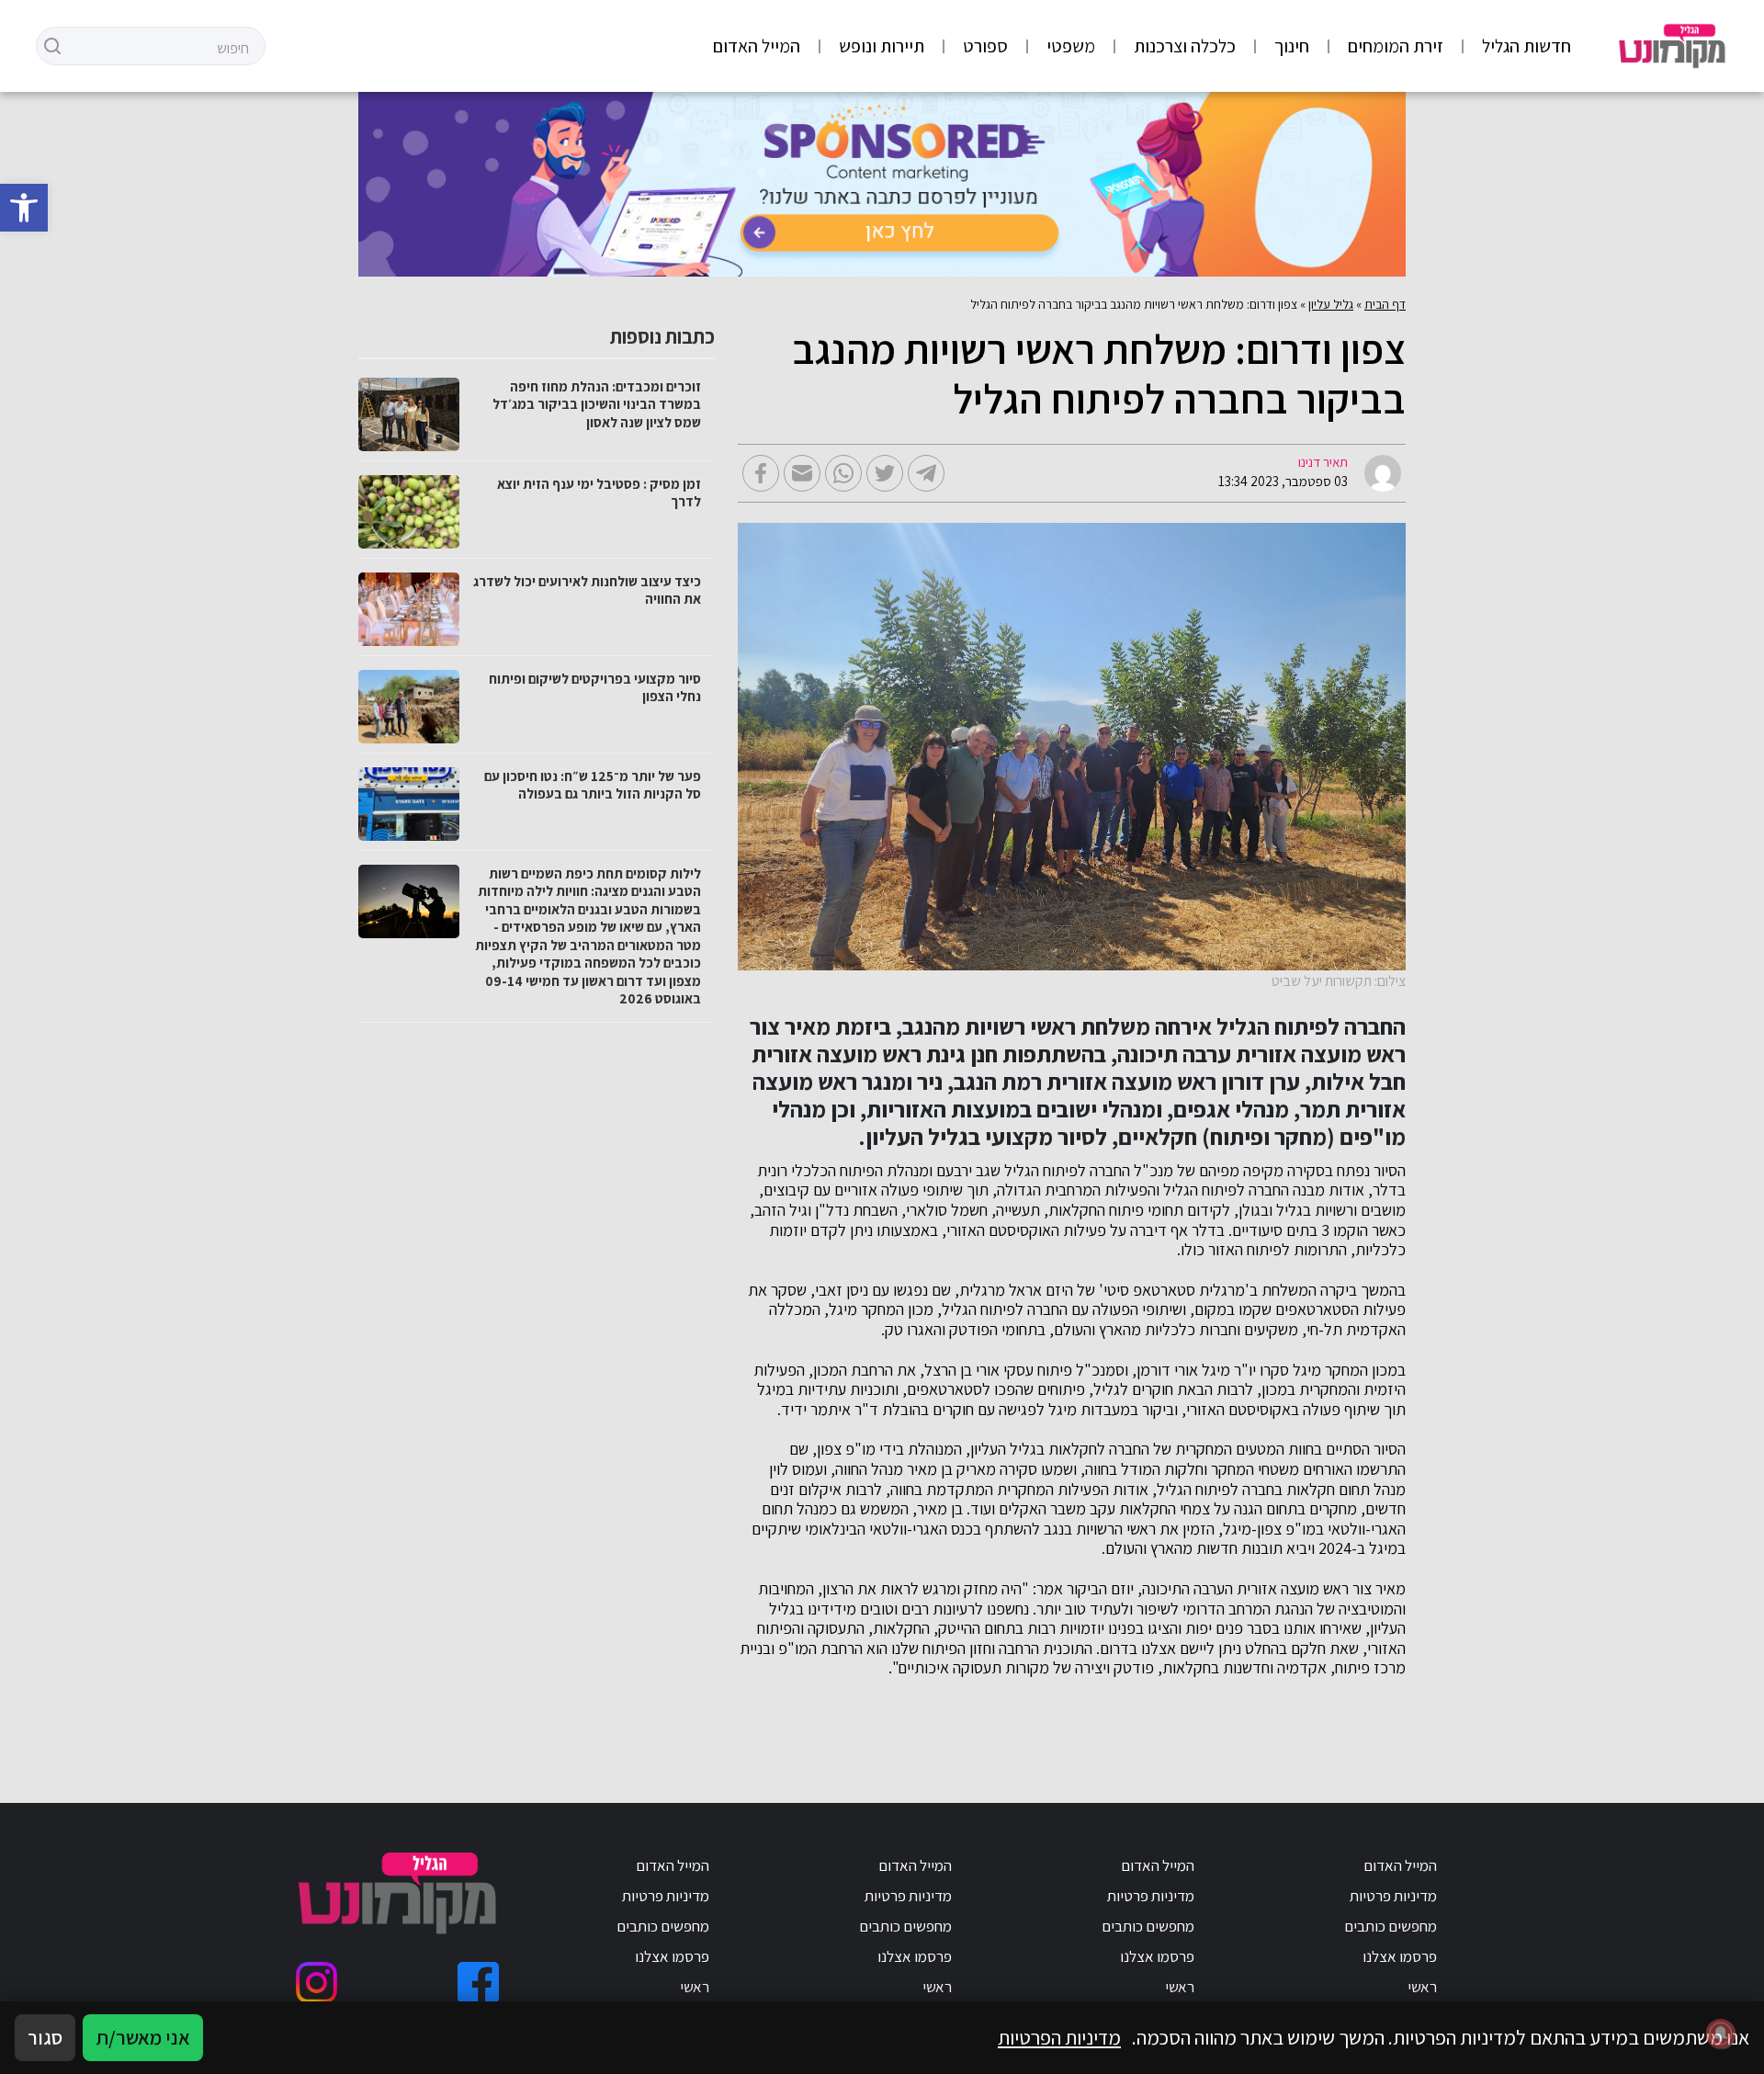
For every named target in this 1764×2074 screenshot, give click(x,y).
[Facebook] (478, 1983)
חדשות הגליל (1527, 46)
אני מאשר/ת (143, 2037)
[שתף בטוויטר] (885, 473)
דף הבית (1385, 304)
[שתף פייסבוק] (761, 473)
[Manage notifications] (1721, 2034)
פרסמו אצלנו (1400, 1956)
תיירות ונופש (882, 46)
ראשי (1422, 1987)
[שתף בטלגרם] (926, 473)
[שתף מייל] (802, 473)
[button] (24, 208)
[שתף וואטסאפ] (843, 473)
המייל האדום (757, 46)
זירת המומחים (1396, 46)
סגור (45, 2037)
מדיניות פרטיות (1393, 1896)
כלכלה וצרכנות (1185, 46)
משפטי (1071, 46)
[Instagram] (317, 1983)
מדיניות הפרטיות (1059, 2037)
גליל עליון (1331, 304)
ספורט (985, 46)
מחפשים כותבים (1391, 1926)
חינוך (1292, 46)
